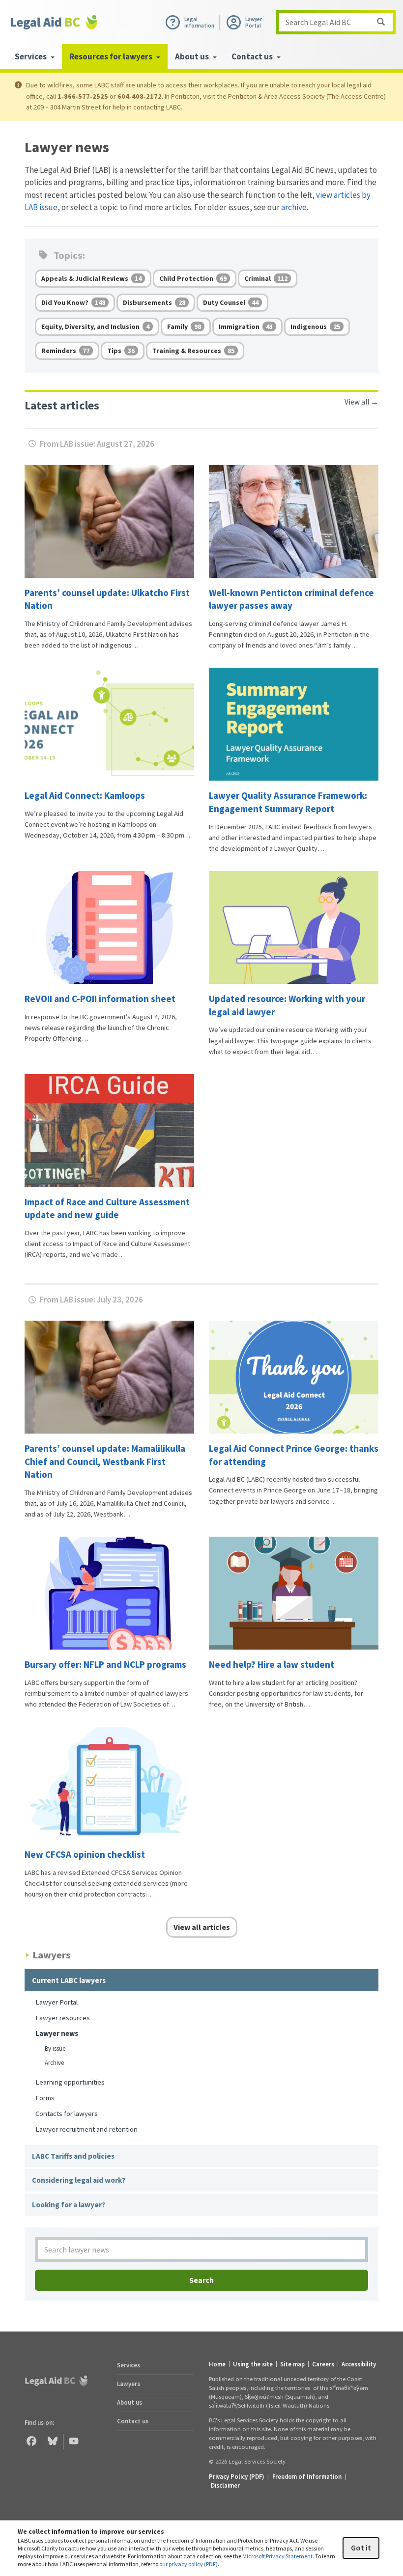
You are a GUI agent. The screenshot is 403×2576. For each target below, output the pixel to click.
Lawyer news (57, 2033)
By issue (55, 2048)
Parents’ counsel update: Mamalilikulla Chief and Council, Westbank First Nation (105, 1461)
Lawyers (129, 2384)
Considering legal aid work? (79, 2180)
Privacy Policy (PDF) (236, 2476)
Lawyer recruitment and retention (86, 2129)
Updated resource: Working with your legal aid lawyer (287, 1005)
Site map (292, 2364)
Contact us (133, 2421)
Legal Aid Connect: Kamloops (85, 795)
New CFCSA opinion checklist (85, 1854)
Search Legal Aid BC (318, 22)
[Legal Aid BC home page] (54, 22)
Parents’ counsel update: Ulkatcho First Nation (107, 599)
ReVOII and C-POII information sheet (101, 999)
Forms (45, 2098)
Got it (361, 2548)
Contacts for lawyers (67, 2113)
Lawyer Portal (57, 2002)
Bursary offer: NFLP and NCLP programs (106, 1664)
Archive (54, 2063)
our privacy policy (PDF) (188, 2564)
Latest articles (62, 405)
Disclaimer (225, 2485)
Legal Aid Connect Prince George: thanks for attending (294, 1455)
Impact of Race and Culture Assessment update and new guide (107, 1208)
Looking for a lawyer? (69, 2205)
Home (217, 2364)
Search (201, 2280)
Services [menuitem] (31, 56)
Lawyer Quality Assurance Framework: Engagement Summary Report (288, 802)
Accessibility (359, 2364)
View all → (361, 402)
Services (129, 2365)
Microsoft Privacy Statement (277, 2556)
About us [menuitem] (193, 56)
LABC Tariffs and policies (73, 2156)
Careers (323, 2364)
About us (130, 2402)
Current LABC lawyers (69, 1980)
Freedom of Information (307, 2476)
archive (294, 207)
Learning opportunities (70, 2082)
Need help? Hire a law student (273, 1664)
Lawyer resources (63, 2018)
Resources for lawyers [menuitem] (112, 56)
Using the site (253, 2364)
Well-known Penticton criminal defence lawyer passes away (291, 599)
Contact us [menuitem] (253, 56)
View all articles (202, 1927)
